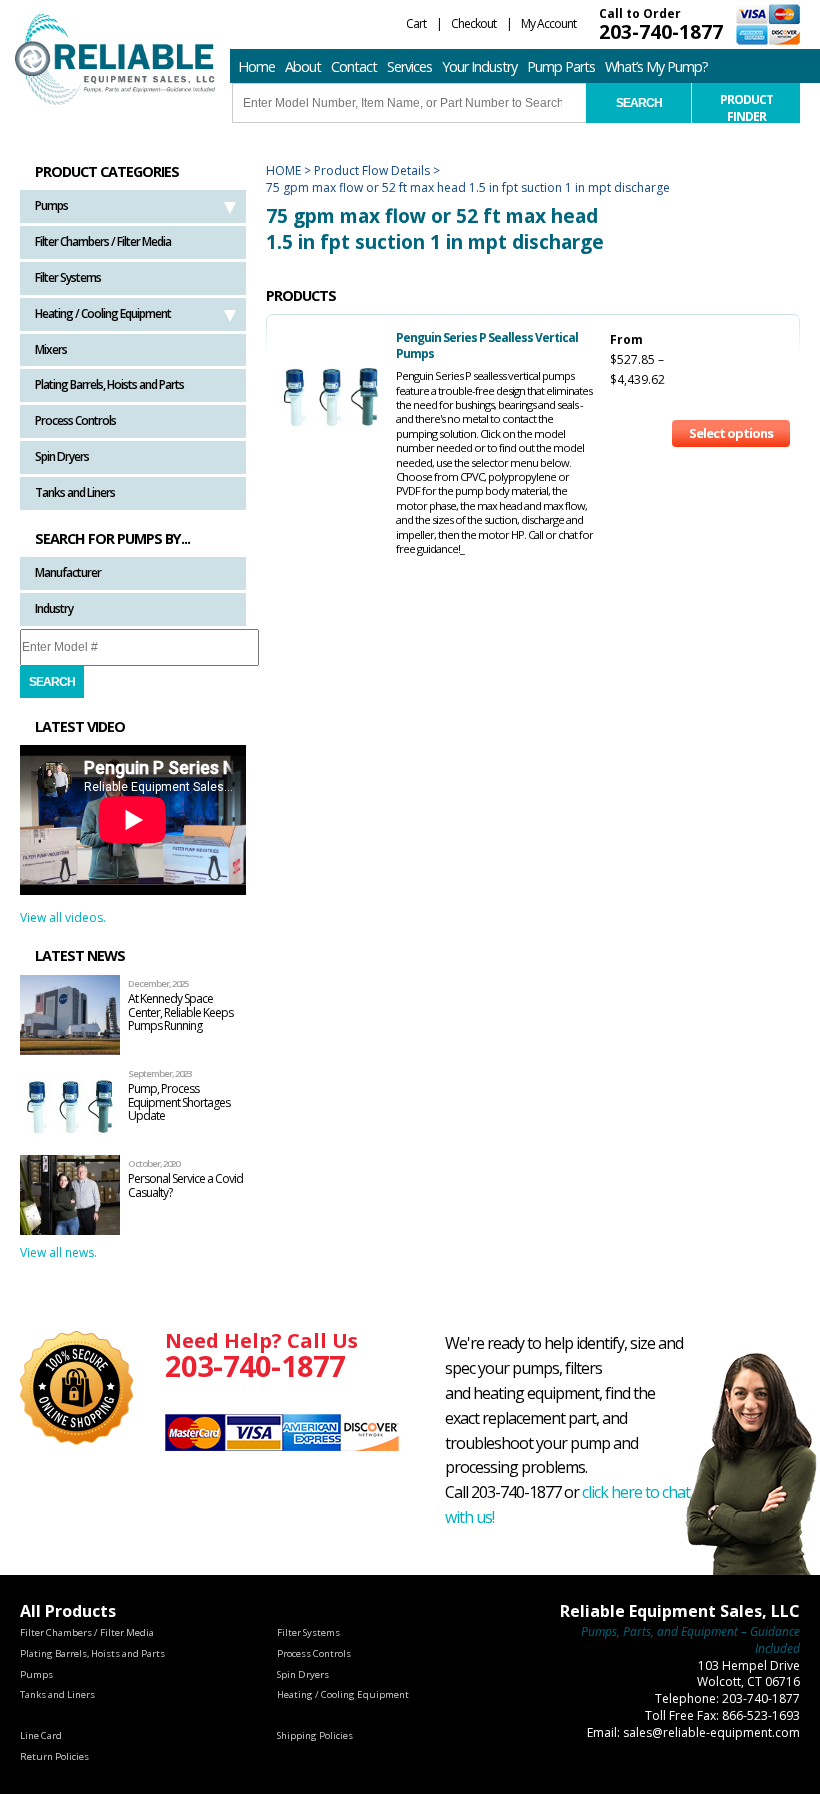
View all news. (58, 1252)
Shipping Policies (315, 1735)
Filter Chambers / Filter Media (103, 241)
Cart (416, 23)
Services (409, 66)
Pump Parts (561, 66)
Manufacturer (68, 572)
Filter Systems (68, 277)
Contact (354, 66)
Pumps (51, 205)
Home (256, 66)
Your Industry (479, 66)
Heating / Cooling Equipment (103, 313)
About (303, 66)
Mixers (51, 349)
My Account (548, 23)
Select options (731, 433)
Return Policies (54, 1756)
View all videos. (63, 917)
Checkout (473, 23)
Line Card (41, 1735)
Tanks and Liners (75, 492)
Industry (54, 608)
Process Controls (75, 420)
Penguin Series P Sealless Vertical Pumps (487, 345)
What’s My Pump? (656, 66)
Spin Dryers (62, 456)
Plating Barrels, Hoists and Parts (109, 384)
